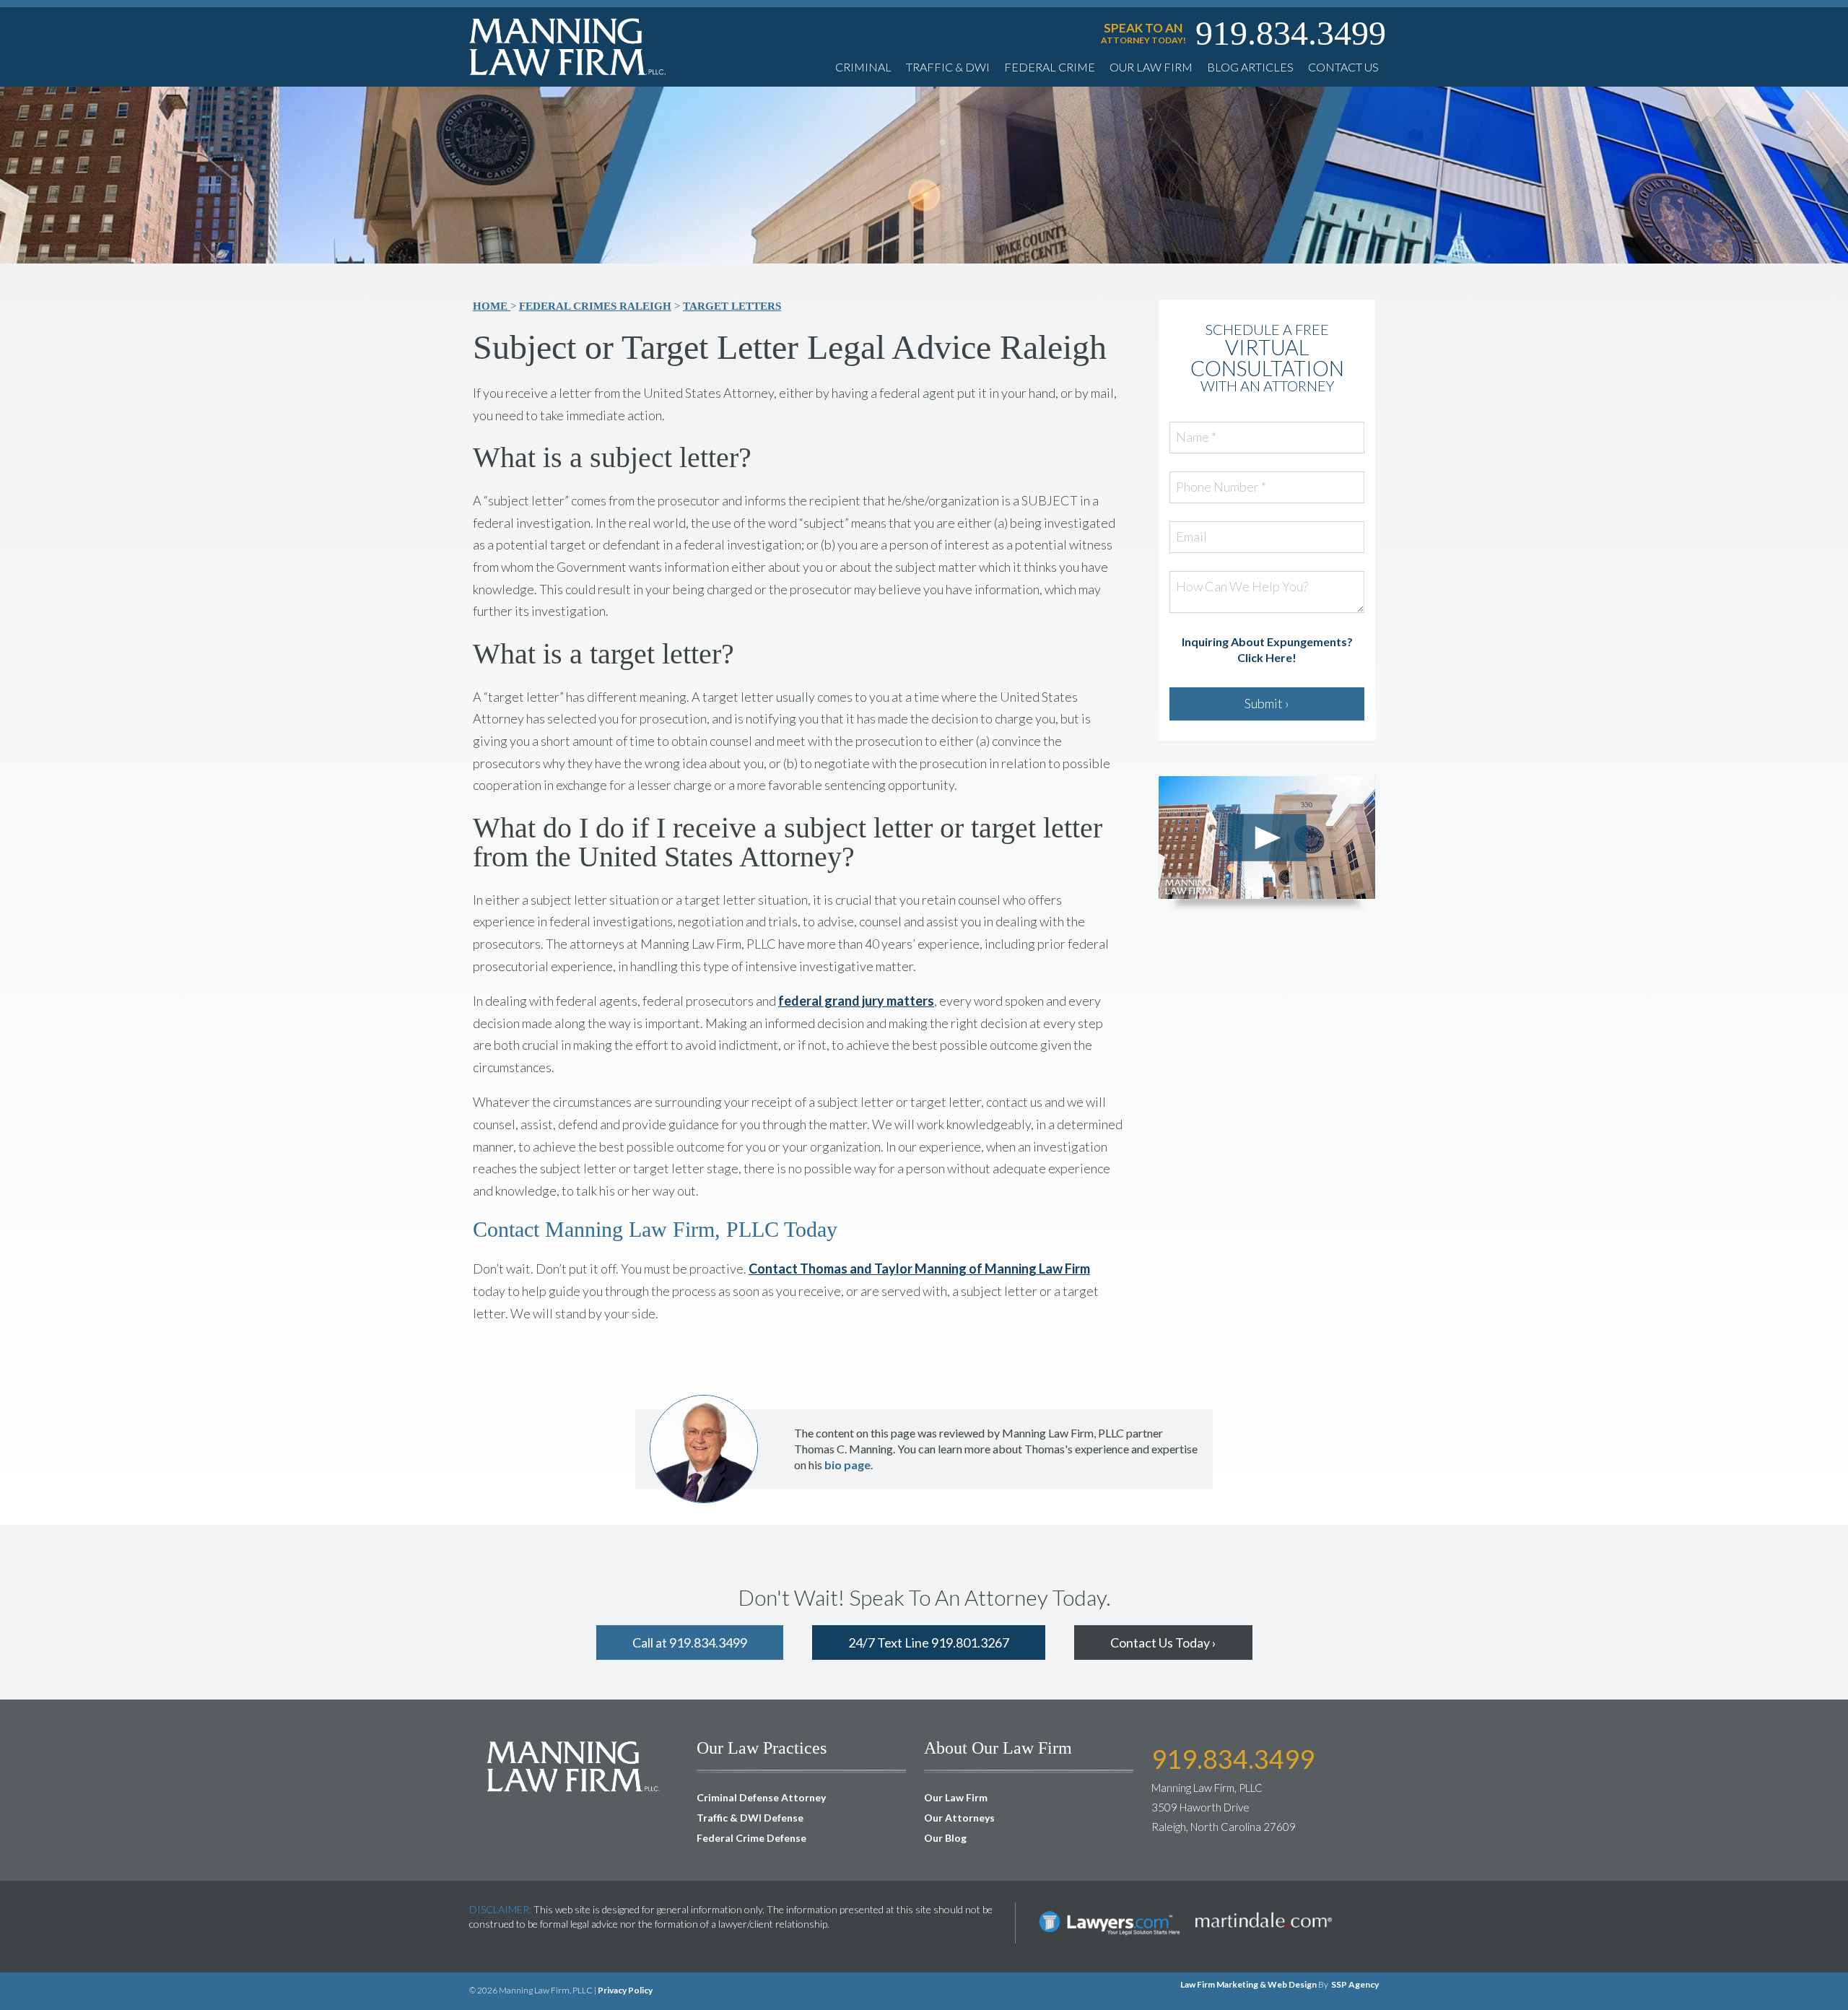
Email (1191, 537)
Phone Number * (1221, 487)
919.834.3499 (1291, 33)
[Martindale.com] (1263, 1909)
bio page (847, 1465)
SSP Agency (1355, 1984)
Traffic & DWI (948, 67)
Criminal (863, 67)
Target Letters (732, 306)
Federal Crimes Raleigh (595, 306)
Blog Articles (1250, 67)
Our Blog (945, 1838)
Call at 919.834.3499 (690, 1643)
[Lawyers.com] (1110, 1909)
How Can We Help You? (1242, 587)
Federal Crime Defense (751, 1838)
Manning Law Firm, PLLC (574, 1766)
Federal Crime (1050, 67)
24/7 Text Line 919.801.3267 (929, 1643)
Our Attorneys (959, 1818)
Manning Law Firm (568, 47)
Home (492, 306)
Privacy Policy (625, 1990)
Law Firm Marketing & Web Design (1248, 1984)
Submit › (1267, 703)
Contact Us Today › (1163, 1643)
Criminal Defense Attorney (761, 1797)
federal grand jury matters (856, 1001)
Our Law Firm (1151, 67)
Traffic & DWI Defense (750, 1818)
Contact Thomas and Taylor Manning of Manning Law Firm (919, 1269)
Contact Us (1343, 67)
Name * (1196, 438)
